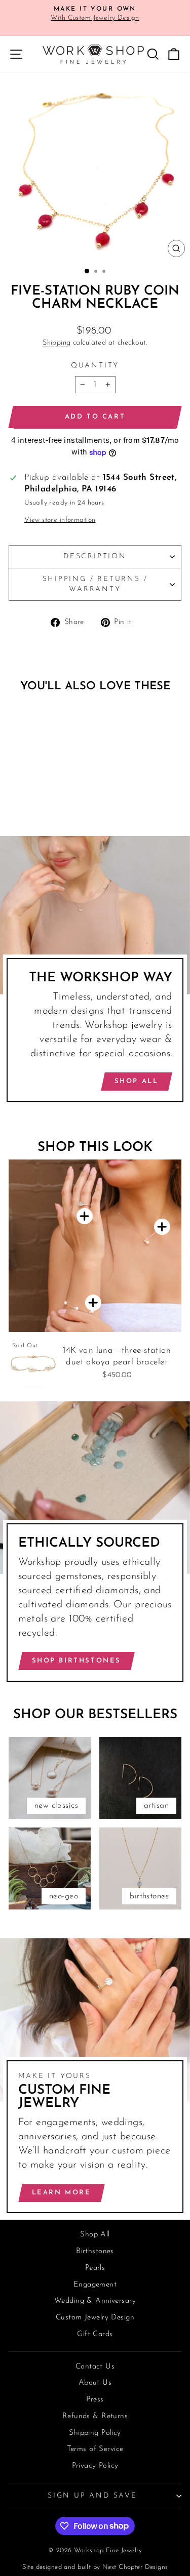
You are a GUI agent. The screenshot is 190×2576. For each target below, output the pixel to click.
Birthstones (95, 2251)
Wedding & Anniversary (95, 2301)
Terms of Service (95, 2449)
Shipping (56, 343)
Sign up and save (92, 2496)
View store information (60, 520)
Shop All (137, 1081)
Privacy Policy (95, 2466)
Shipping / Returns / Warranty (95, 584)
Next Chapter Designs (135, 2567)
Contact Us (95, 2367)
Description (95, 556)
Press (95, 2400)
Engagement (95, 2285)
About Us (95, 2383)
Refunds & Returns (95, 2416)
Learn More (62, 2193)
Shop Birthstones (77, 1661)
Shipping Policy (95, 2433)
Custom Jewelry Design (95, 2318)
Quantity (95, 366)
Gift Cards (95, 2334)
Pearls (95, 2268)
